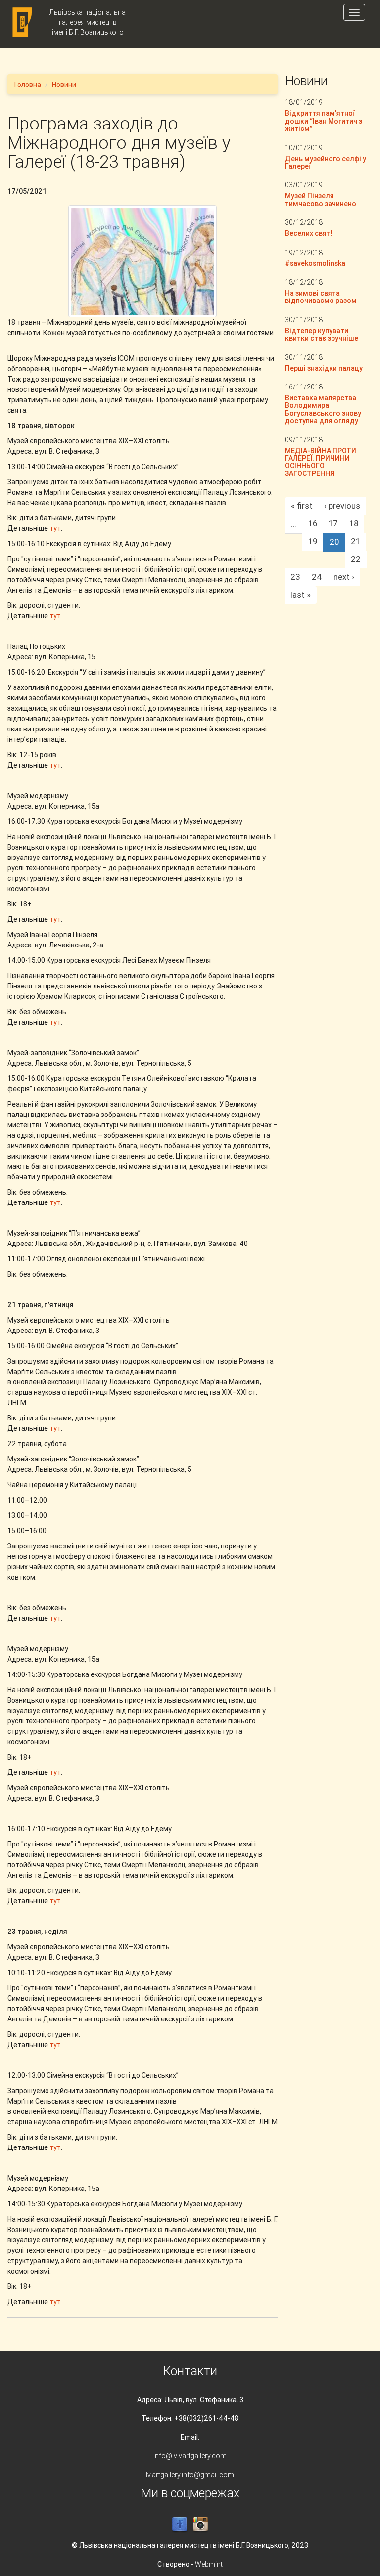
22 (356, 559)
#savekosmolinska (315, 263)
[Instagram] (200, 2524)
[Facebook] (180, 2524)
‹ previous (342, 506)
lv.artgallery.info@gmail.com (190, 2475)
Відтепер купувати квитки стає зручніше (322, 334)
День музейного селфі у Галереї (326, 162)
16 (313, 523)
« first (302, 506)
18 (354, 523)
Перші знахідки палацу (324, 368)
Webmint (209, 2564)
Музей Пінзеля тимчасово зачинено (321, 199)
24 (317, 577)
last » (301, 595)
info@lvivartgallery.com (190, 2456)
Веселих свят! (309, 233)
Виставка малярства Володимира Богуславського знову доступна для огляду (323, 409)
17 (333, 523)
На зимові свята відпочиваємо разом (321, 297)
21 (356, 541)
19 (313, 541)
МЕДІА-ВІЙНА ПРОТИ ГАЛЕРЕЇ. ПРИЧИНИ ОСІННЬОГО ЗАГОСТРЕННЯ (321, 462)
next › (344, 577)
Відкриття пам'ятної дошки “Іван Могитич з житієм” (324, 121)
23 (295, 577)
